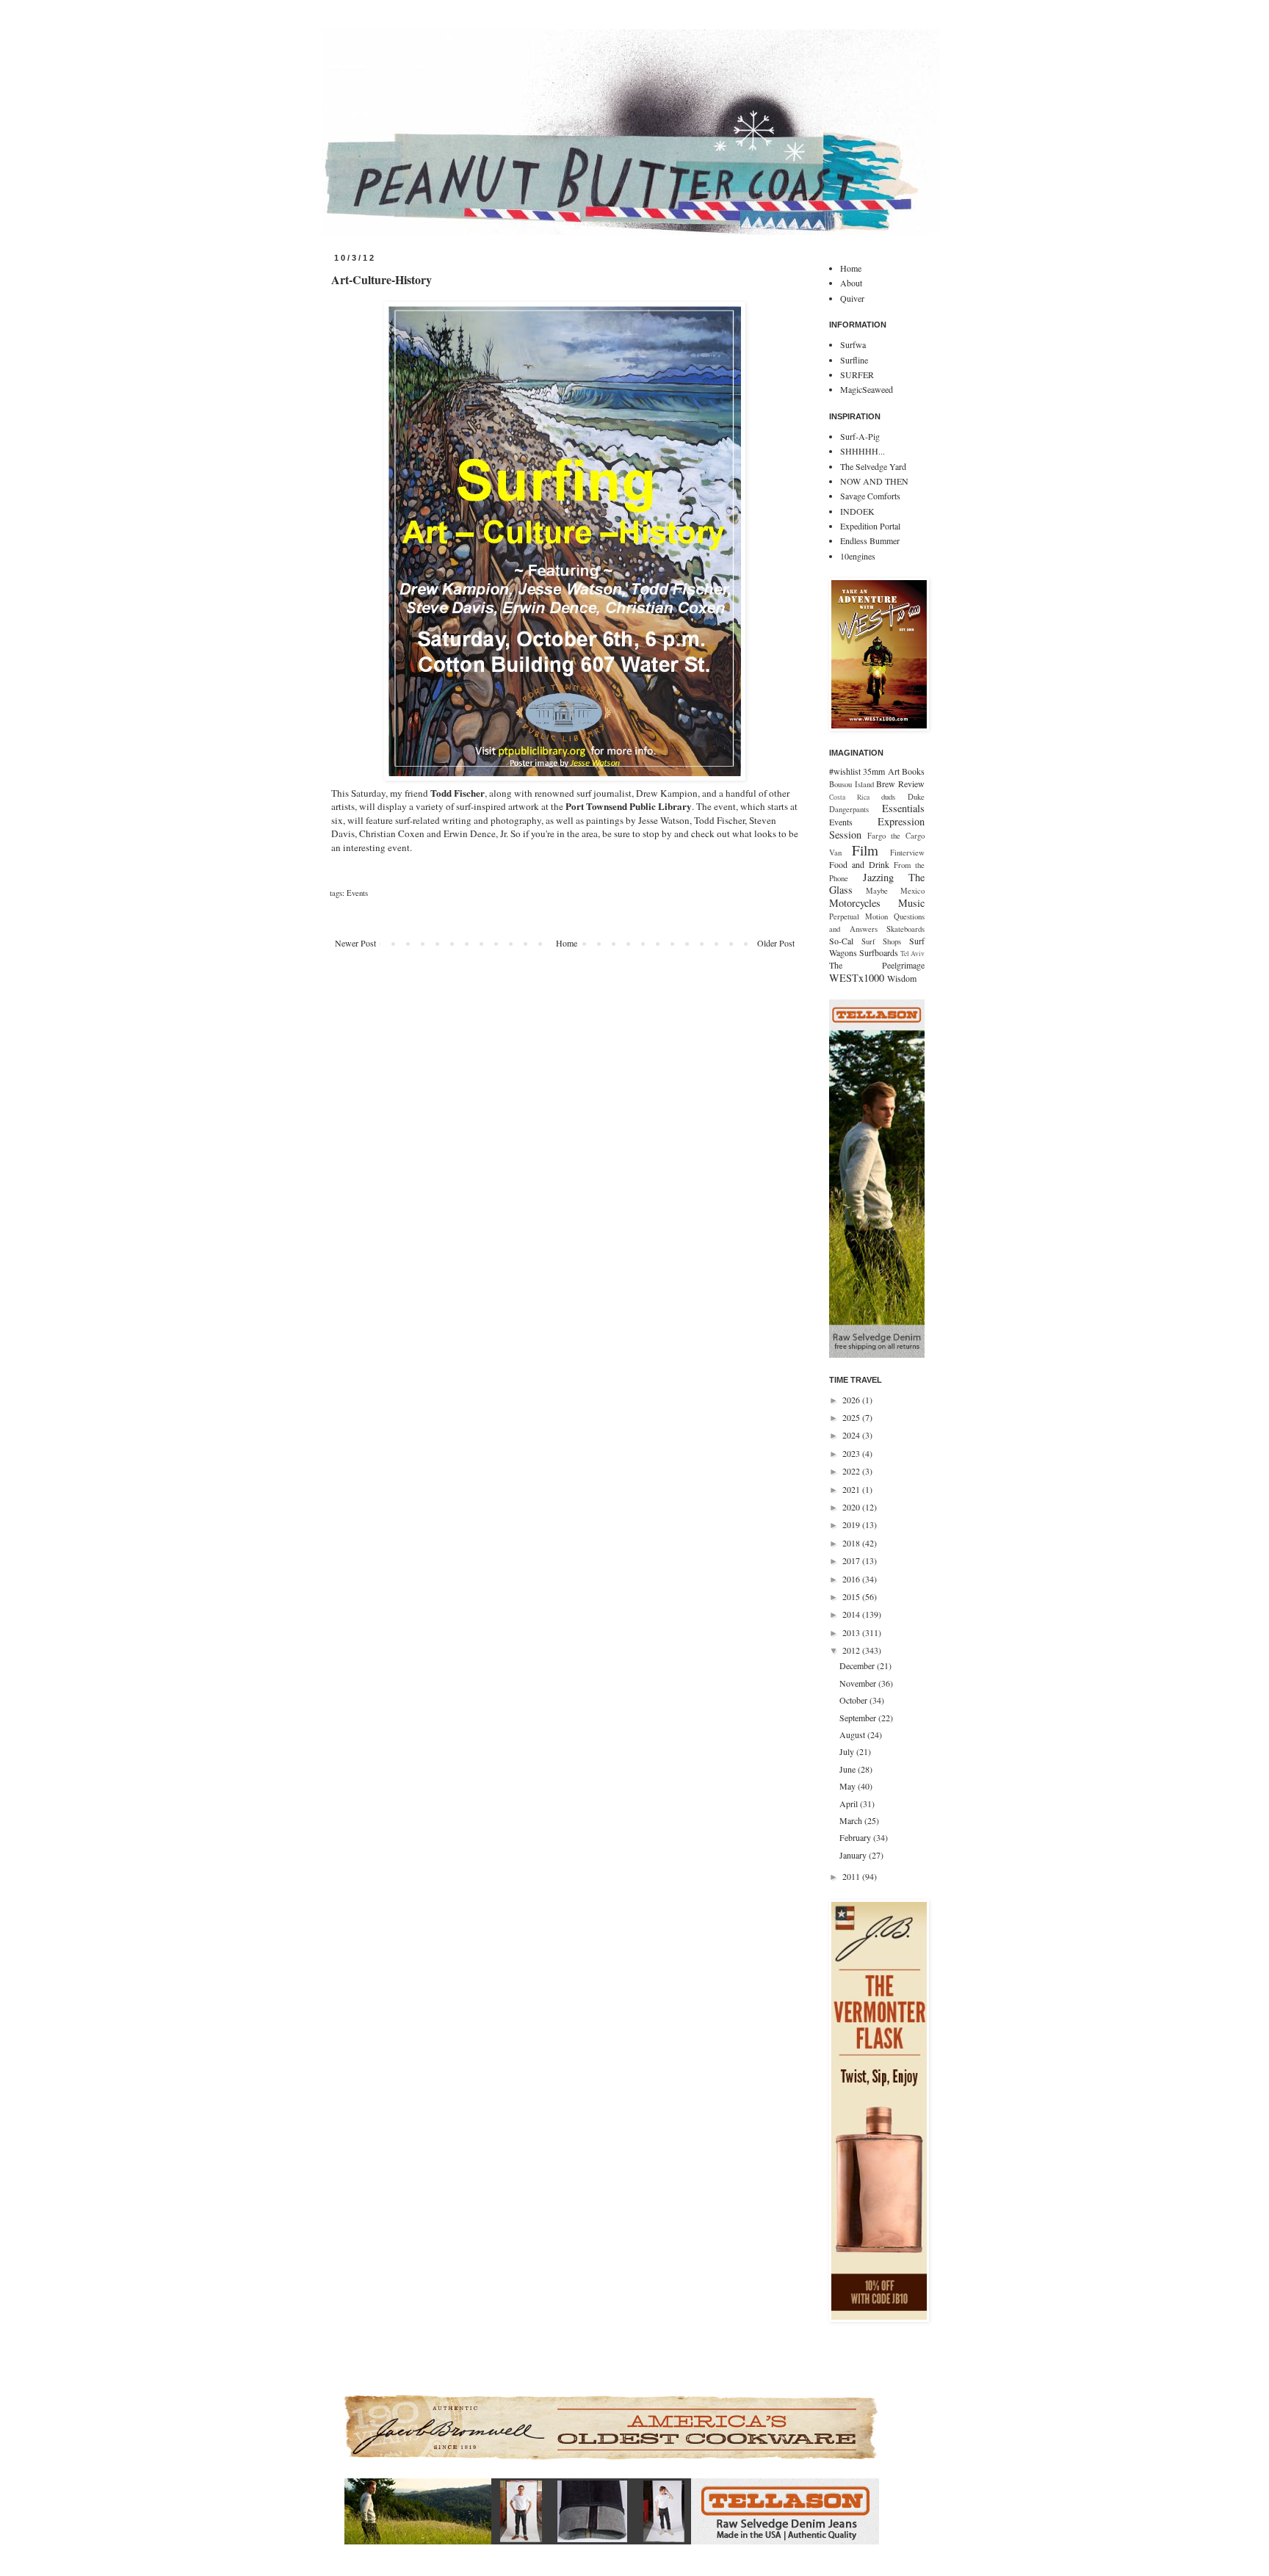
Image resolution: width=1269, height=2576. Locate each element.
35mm (874, 771)
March (852, 1820)
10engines (858, 556)
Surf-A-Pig (860, 436)
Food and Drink (859, 864)
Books (913, 771)
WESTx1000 (857, 978)
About (851, 283)
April (850, 1803)
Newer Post (355, 943)
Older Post (776, 943)
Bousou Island (852, 784)
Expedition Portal (870, 526)
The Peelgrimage (877, 965)
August (853, 1734)
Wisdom (902, 978)
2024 (852, 1435)
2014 (852, 1614)
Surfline (854, 360)
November (859, 1683)
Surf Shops (882, 941)
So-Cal (841, 941)
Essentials (903, 808)
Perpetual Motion (858, 916)
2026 (852, 1400)
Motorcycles (855, 903)
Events (357, 893)
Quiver (852, 298)
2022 (852, 1471)
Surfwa (853, 344)
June (849, 1769)
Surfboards (879, 952)
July (848, 1751)
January (854, 1855)
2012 (852, 1650)
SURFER (857, 375)
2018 (852, 1543)
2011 (852, 1876)
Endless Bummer (870, 540)
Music (911, 903)
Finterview (907, 853)
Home (567, 943)
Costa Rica (849, 797)
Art (894, 771)
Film (865, 850)
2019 (852, 1524)
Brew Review (900, 784)
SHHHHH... (863, 451)
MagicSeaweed (867, 389)
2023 (852, 1453)
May (849, 1786)
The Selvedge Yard (873, 466)
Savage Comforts (870, 496)
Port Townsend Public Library (629, 806)
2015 (852, 1596)
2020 (852, 1507)
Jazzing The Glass (877, 884)
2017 (852, 1560)
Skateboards (905, 929)
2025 (852, 1417)
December (858, 1665)
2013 (852, 1632)
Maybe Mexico (895, 891)
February (856, 1837)
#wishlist (845, 771)
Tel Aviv (912, 954)
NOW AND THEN (874, 481)
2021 (852, 1489)
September (859, 1718)
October (854, 1700)
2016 (852, 1579)
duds (888, 797)
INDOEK (857, 511)
